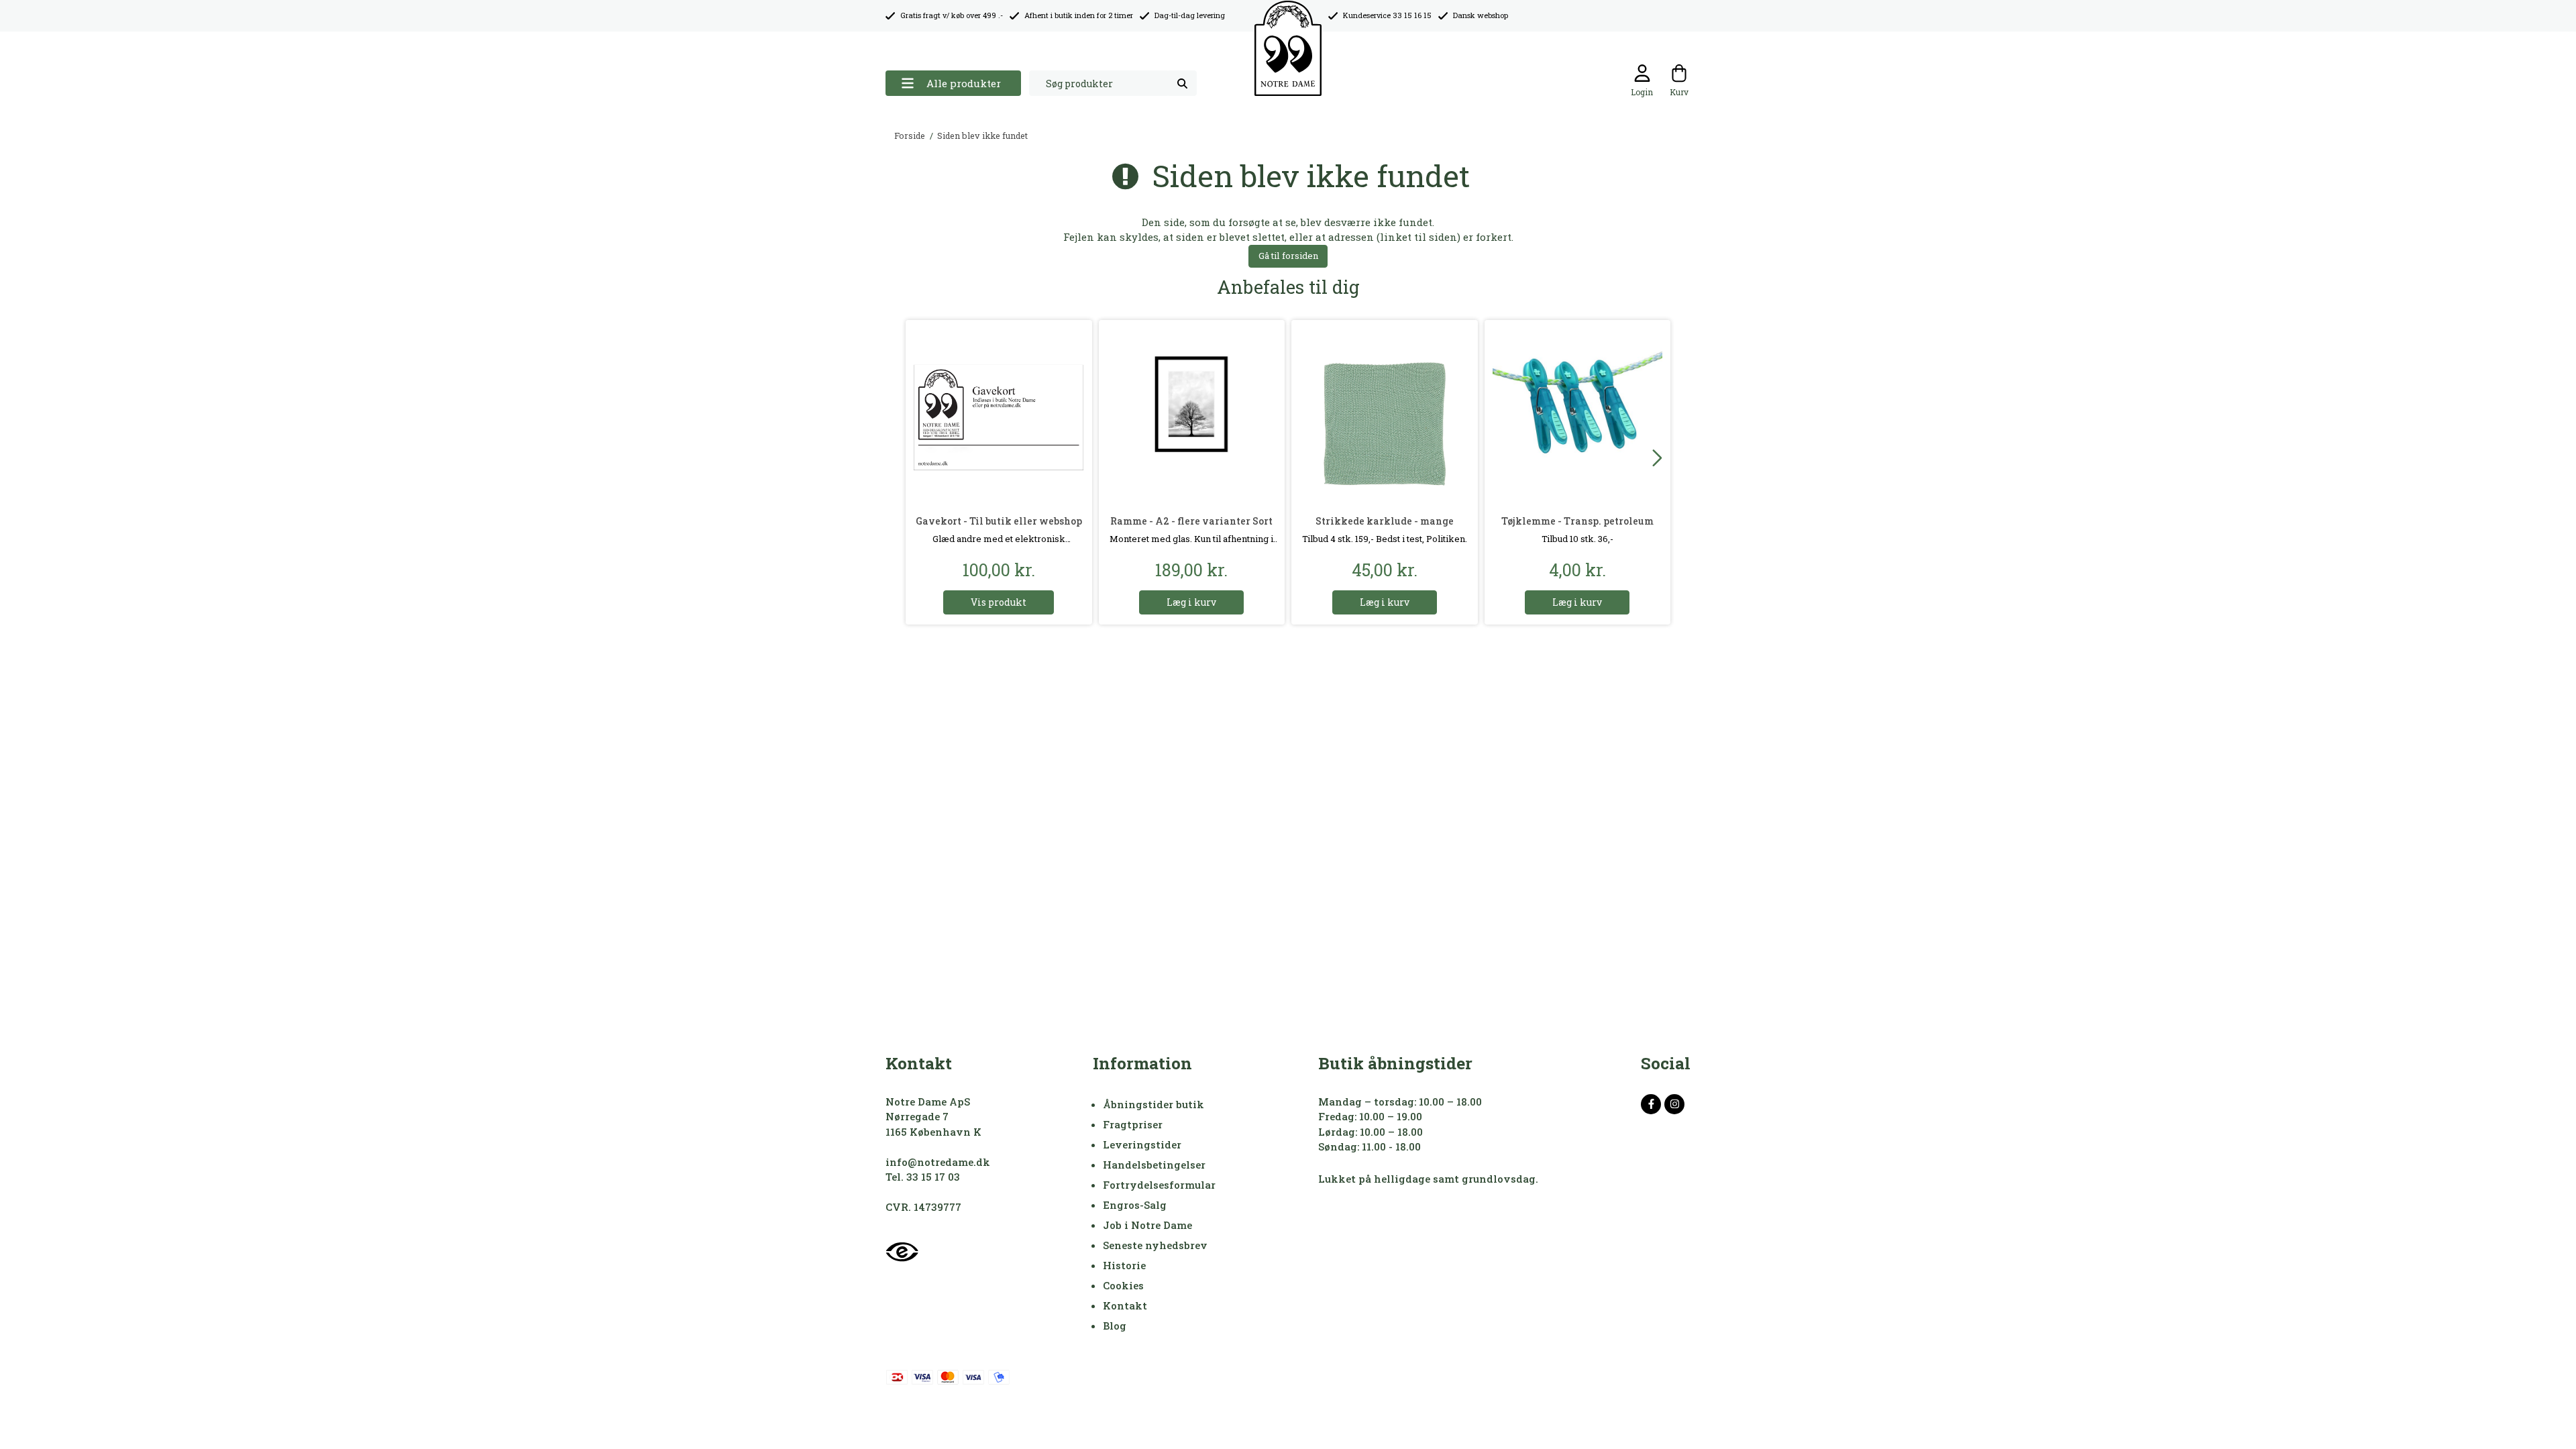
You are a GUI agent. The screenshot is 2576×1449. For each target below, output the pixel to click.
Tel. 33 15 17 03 (923, 1177)
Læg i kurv (1191, 602)
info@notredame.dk (938, 1162)
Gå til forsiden (1288, 256)
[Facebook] (1651, 1104)
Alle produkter (964, 83)
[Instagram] (1674, 1104)
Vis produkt (999, 602)
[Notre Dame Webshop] (1288, 49)
